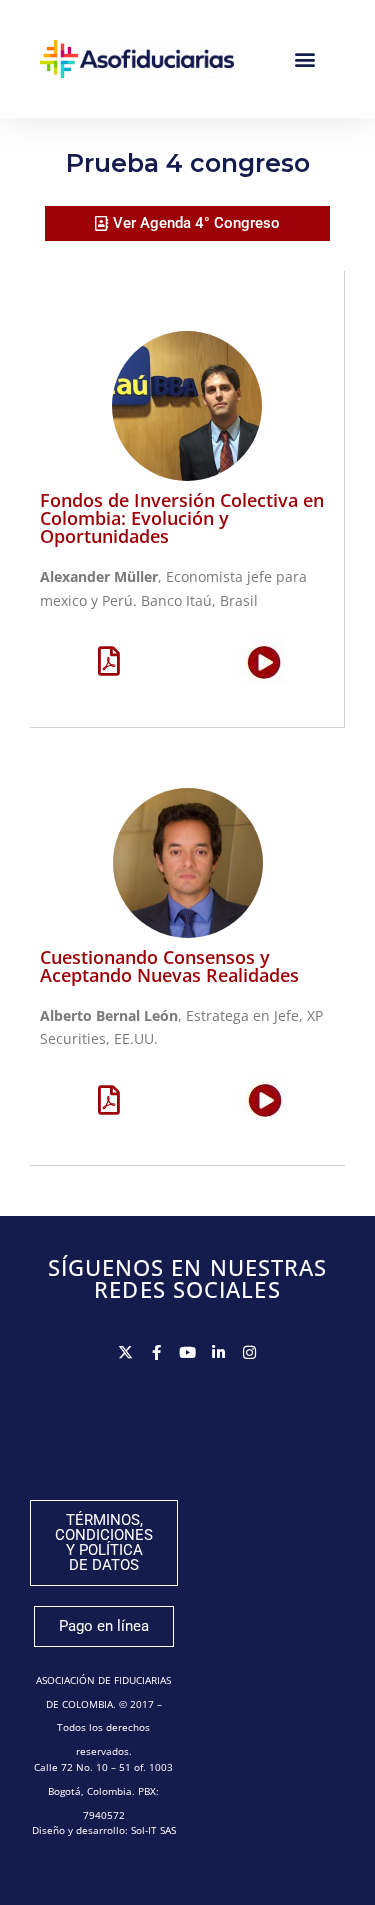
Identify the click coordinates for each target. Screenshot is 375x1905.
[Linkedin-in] (218, 1352)
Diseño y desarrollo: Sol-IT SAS (104, 1830)
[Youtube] (187, 1352)
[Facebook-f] (156, 1352)
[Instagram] (249, 1352)
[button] (304, 59)
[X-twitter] (125, 1352)
